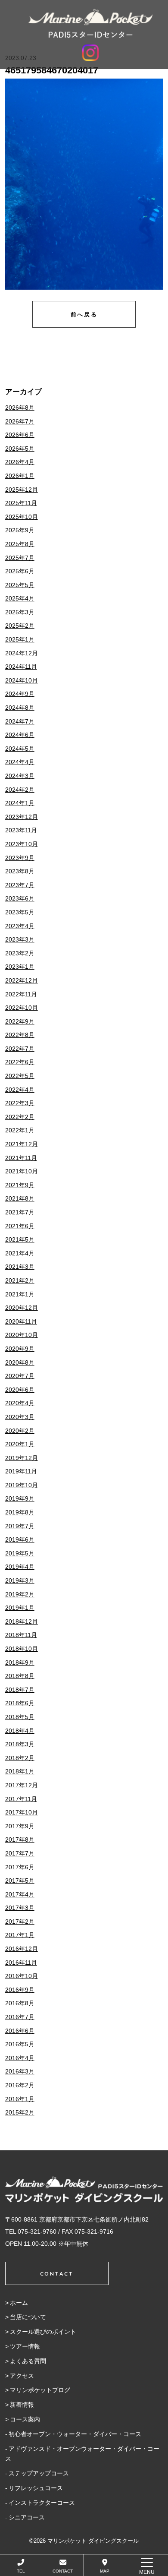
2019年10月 (22, 1485)
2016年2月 (20, 2085)
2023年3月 (20, 939)
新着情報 (22, 2405)
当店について (28, 2317)
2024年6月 (20, 735)
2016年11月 (21, 1963)
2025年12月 (22, 490)
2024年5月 (20, 749)
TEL (21, 2571)
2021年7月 (20, 1212)
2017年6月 (20, 1867)
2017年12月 (22, 1785)
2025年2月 (20, 626)
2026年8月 (20, 408)
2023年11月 (21, 830)
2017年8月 (20, 1840)
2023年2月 (20, 953)
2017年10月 (22, 1812)
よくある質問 (28, 2361)
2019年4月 (20, 1567)
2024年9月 (20, 694)
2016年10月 (22, 1976)
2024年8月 (20, 708)
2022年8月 (20, 1035)
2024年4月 (20, 762)
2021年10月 (22, 1171)
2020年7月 (20, 1376)
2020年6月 (20, 1390)
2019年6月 (20, 1539)
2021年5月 (20, 1239)
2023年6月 (20, 898)
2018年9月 (20, 1663)
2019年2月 (20, 1594)
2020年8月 (20, 1362)
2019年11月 (21, 1471)
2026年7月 (20, 421)
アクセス (22, 2376)
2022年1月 (20, 1130)
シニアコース (27, 2517)
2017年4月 (20, 1894)
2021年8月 (20, 1198)
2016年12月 (22, 1949)
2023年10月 (22, 844)
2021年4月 (20, 1253)
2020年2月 (20, 1431)
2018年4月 (20, 1731)
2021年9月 (20, 1185)
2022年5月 (20, 1076)
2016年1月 (20, 2099)
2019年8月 (20, 1512)
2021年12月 (22, 1144)
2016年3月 (20, 2071)
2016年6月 (20, 2031)
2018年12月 (22, 1621)
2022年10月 (22, 1008)
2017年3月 (20, 1908)
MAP (105, 2571)
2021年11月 (21, 1158)
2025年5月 (20, 585)
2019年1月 (20, 1608)
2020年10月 (22, 1335)
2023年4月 (20, 926)
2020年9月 (20, 1349)
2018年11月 (21, 1635)
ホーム (19, 2303)
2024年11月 (21, 667)
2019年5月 (20, 1553)
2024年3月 (20, 776)
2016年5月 (20, 2044)
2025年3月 (20, 612)
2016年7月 (20, 2017)
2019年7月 (20, 1526)
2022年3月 (20, 1103)
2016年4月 (20, 2058)
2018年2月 (20, 1758)
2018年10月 (22, 1649)
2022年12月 (22, 980)
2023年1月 (20, 967)
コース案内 (25, 2419)
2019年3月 (20, 1580)
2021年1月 (20, 1294)
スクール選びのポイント (43, 2332)
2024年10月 (22, 680)
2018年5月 (20, 1717)
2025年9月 (20, 530)
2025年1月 (20, 639)
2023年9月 (20, 858)
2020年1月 (20, 1444)
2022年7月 (20, 1049)
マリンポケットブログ (40, 2390)
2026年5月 (20, 449)
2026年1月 (20, 476)
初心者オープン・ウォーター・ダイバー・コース (75, 2434)
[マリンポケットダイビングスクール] (90, 23)
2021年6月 (20, 1226)
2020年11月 (21, 1321)
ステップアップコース (39, 2473)
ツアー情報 (25, 2346)
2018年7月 (20, 1690)
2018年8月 (20, 1676)
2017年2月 (20, 1922)
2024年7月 (20, 721)
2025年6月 (20, 571)
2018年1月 (20, 1771)
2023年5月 (20, 912)
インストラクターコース (42, 2503)
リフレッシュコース (36, 2488)
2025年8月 (20, 544)
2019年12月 (22, 1458)
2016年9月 (20, 1990)
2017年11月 (21, 1799)
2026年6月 (20, 435)
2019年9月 (20, 1498)
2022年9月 (20, 1021)
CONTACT (63, 2571)
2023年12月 (22, 817)
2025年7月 (20, 558)
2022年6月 (20, 1062)
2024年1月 (20, 803)
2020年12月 (22, 1308)
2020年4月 (20, 1403)
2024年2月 (20, 790)
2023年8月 (20, 871)
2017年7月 (20, 1853)
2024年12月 (22, 653)
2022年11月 (21, 994)
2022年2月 (20, 1117)
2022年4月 (20, 1090)
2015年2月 (20, 2112)
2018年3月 (20, 1744)
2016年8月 (20, 2003)
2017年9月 (20, 1826)
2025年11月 (21, 503)
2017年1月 (20, 1935)
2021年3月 (20, 1267)
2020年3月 (20, 1417)
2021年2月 (20, 1280)
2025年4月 (20, 598)
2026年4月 (20, 462)
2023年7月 (20, 885)
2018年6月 (20, 1703)
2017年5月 (20, 1881)
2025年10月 (22, 517)
